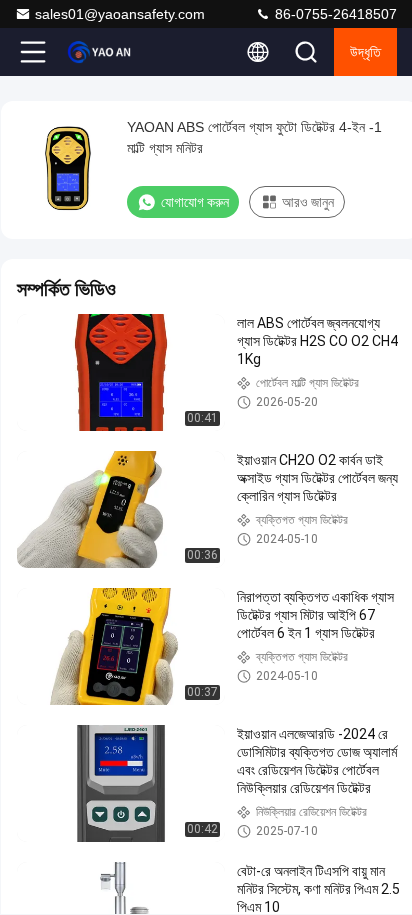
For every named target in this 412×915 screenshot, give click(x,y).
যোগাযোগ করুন (195, 202)
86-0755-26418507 (334, 14)
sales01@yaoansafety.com (120, 14)
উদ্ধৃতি (365, 52)
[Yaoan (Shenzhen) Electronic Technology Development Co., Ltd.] (99, 52)
